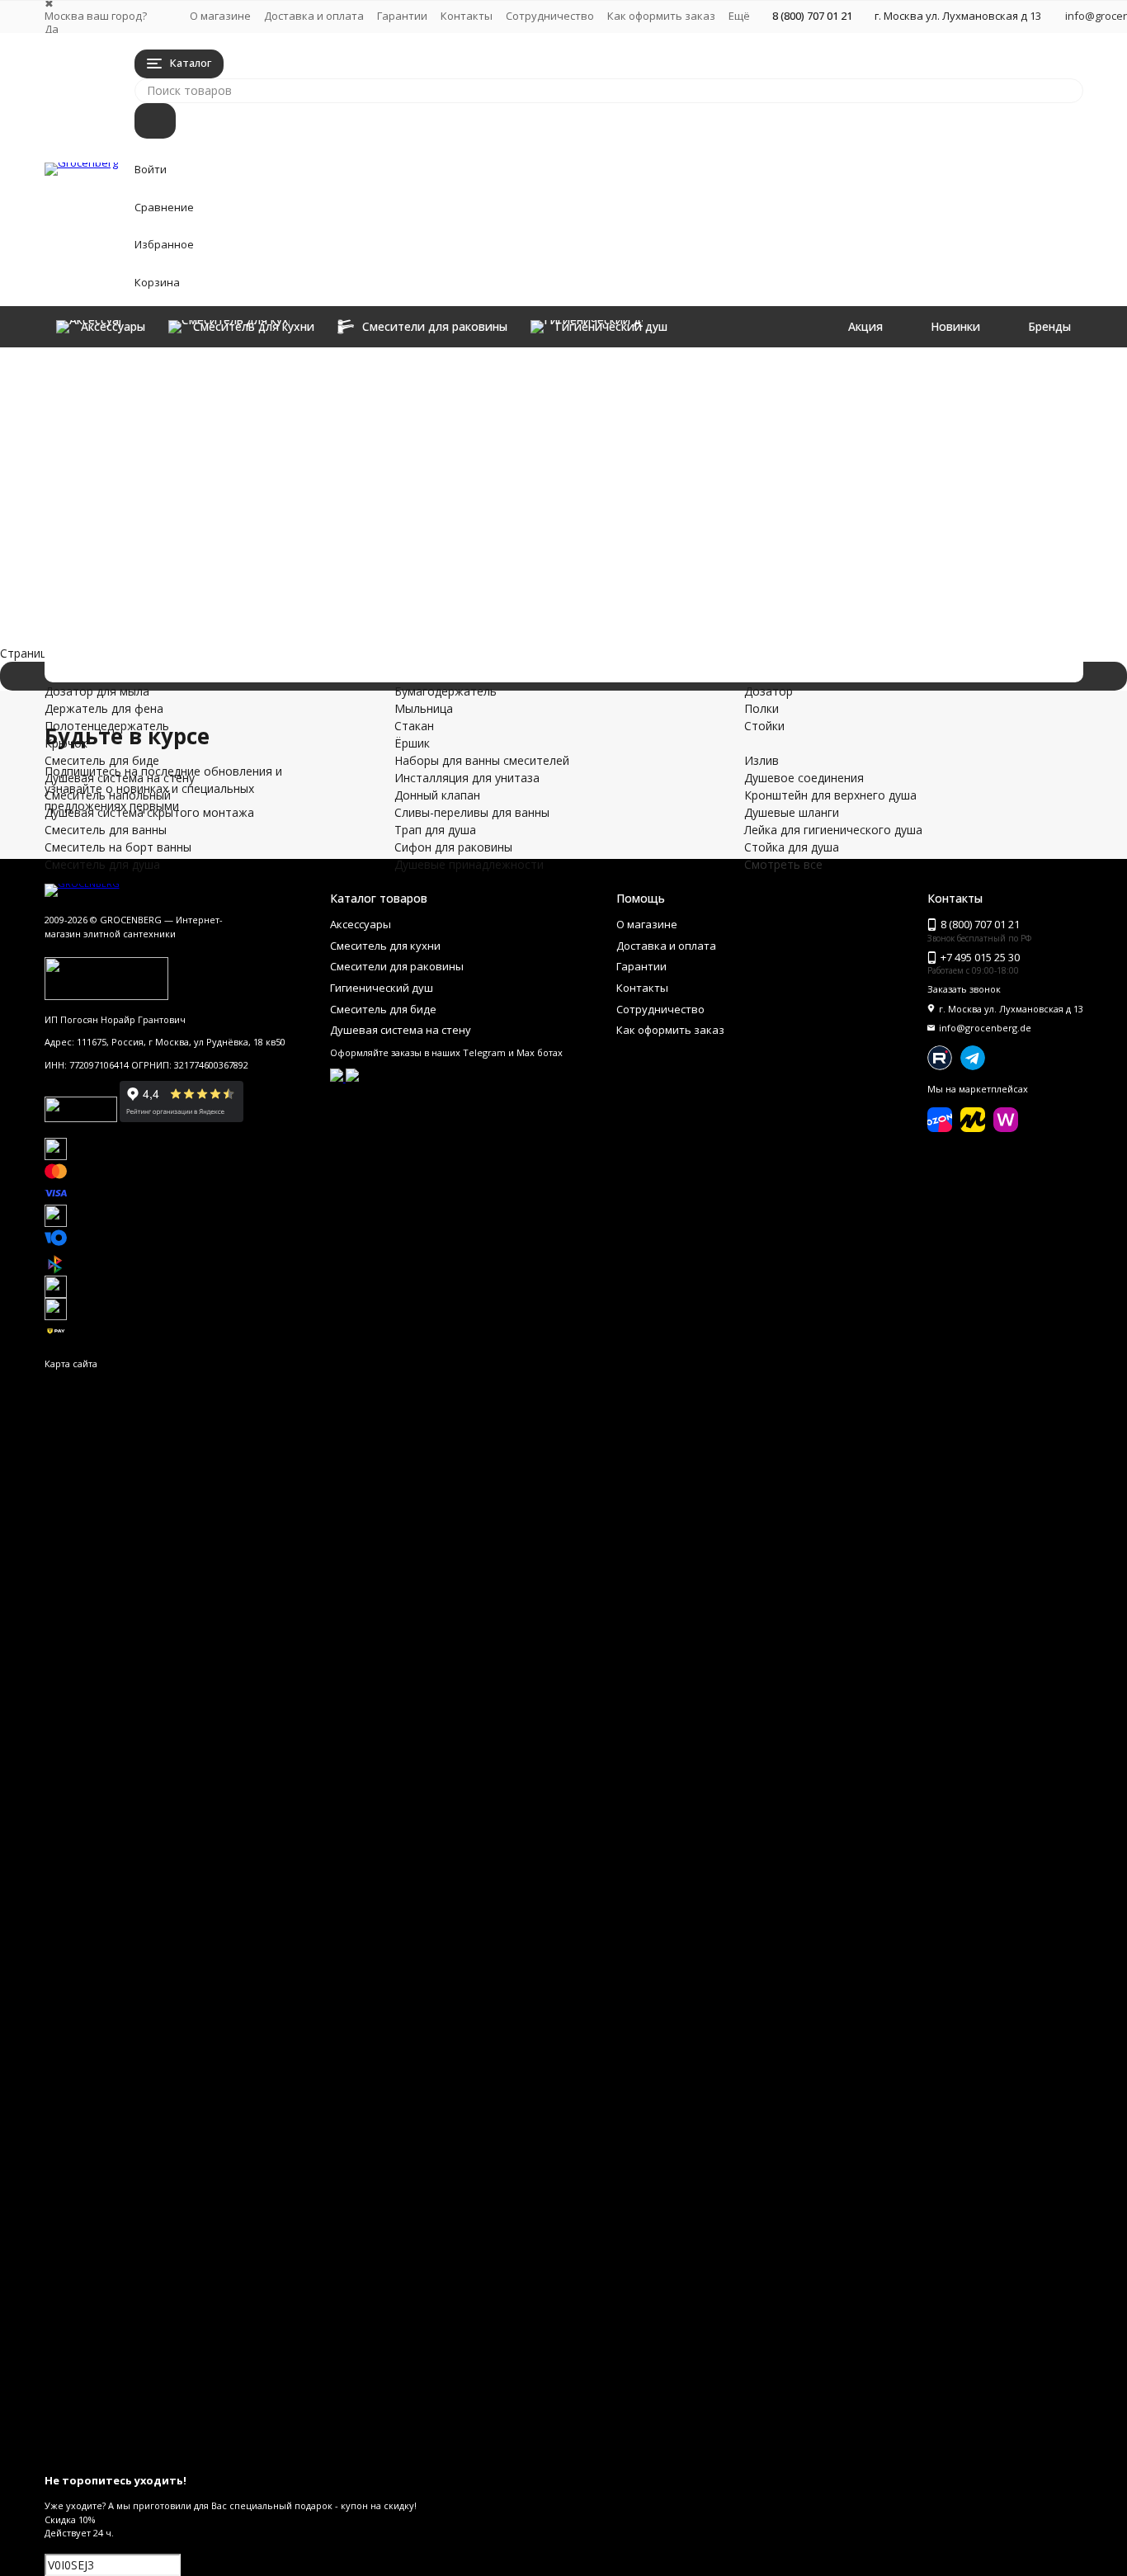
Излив (527, 462)
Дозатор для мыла (562, 374)
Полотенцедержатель (572, 409)
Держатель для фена (569, 392)
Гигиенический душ (252, 420)
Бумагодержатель (756, 374)
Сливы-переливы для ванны (323, 610)
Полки (917, 392)
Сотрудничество (550, 16)
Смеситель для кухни (268, 385)
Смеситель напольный (280, 472)
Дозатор (924, 374)
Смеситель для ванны (274, 506)
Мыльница (734, 392)
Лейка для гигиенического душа (794, 479)
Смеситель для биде (263, 437)
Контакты (467, 16)
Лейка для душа (943, 462)
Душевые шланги (752, 462)
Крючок (531, 426)
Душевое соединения (570, 479)
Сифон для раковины (268, 645)
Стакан (724, 409)
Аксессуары (187, 368)
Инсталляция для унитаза (309, 576)
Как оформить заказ (661, 16)
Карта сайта (71, 1363)
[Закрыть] (564, 2455)
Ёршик (722, 426)
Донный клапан (219, 593)
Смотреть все (783, 864)
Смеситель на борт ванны (311, 524)
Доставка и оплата (314, 16)
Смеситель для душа (264, 541)
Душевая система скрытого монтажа (405, 489)
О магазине (220, 16)
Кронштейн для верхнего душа (596, 496)
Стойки (920, 409)
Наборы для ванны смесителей (353, 558)
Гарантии (402, 16)
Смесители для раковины (304, 402)
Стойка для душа (752, 496)
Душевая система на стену (316, 454)
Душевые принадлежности (315, 662)
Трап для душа (213, 627)
